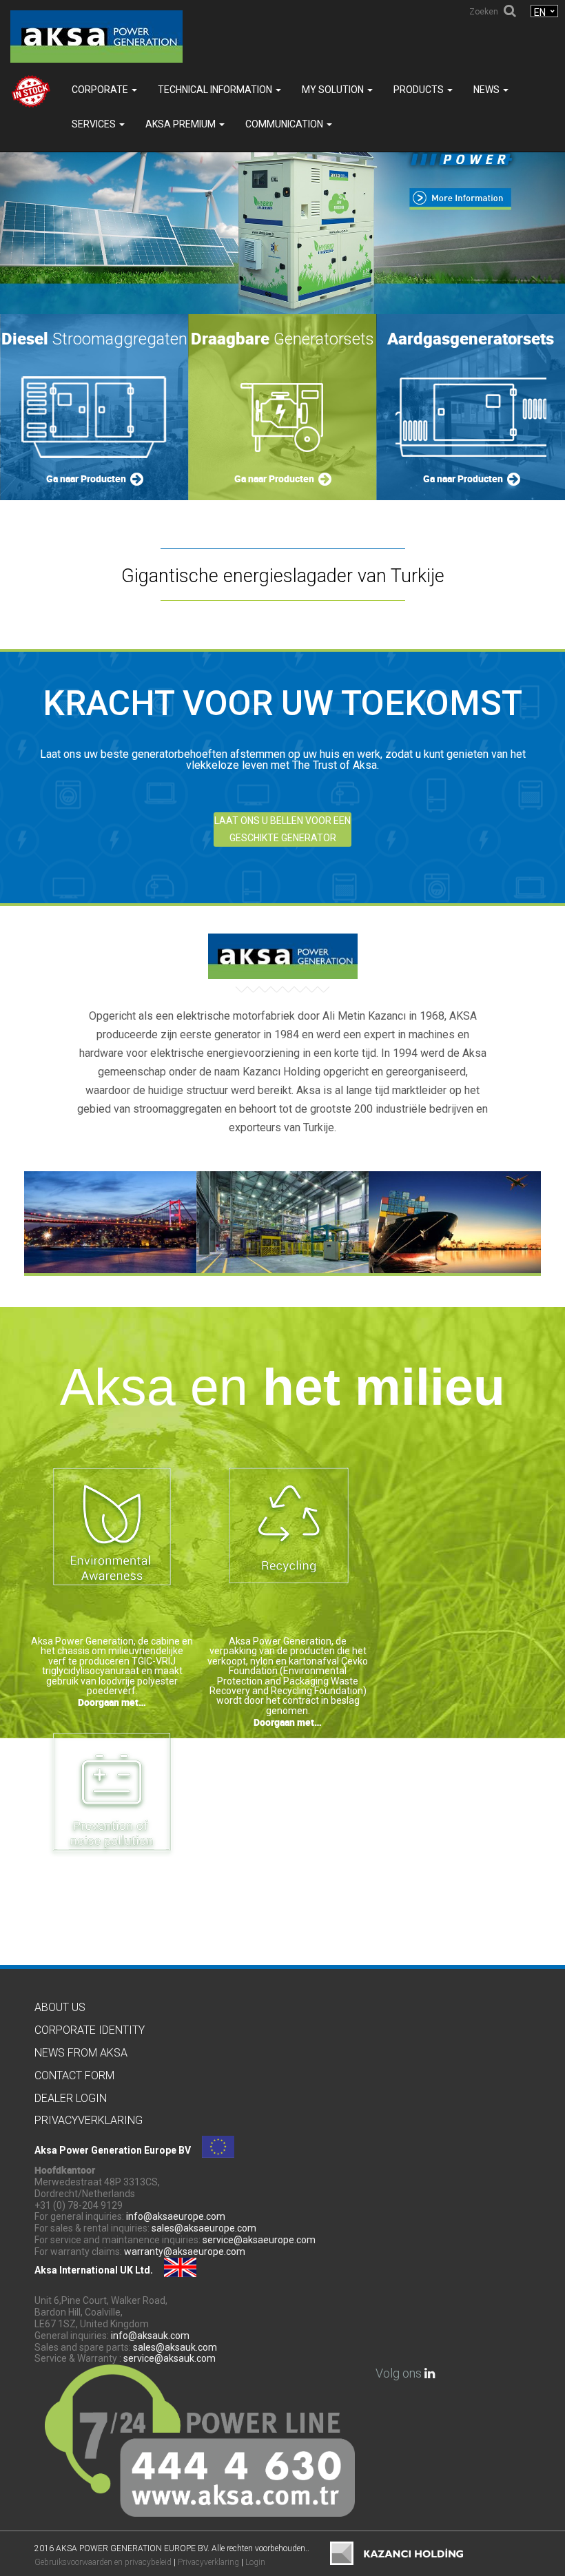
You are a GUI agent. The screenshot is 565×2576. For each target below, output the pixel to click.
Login (255, 2562)
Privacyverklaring (89, 2120)
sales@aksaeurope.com (204, 2228)
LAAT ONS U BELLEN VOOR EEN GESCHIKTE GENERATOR (282, 829)
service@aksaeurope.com (259, 2240)
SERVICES (95, 124)
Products (420, 90)
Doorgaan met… (112, 1702)
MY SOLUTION (334, 90)
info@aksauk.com (150, 2336)
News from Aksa (81, 2053)
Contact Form (74, 2075)
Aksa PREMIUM (182, 124)
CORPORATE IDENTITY (90, 2030)
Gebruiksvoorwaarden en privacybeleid (103, 2562)
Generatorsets (282, 339)
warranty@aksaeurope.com (185, 2252)
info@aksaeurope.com (176, 2216)
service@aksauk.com (169, 2358)
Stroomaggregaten (94, 339)
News (487, 90)
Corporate (101, 90)
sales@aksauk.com (175, 2347)
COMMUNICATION (285, 124)
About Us (60, 2007)
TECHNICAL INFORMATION (216, 90)
